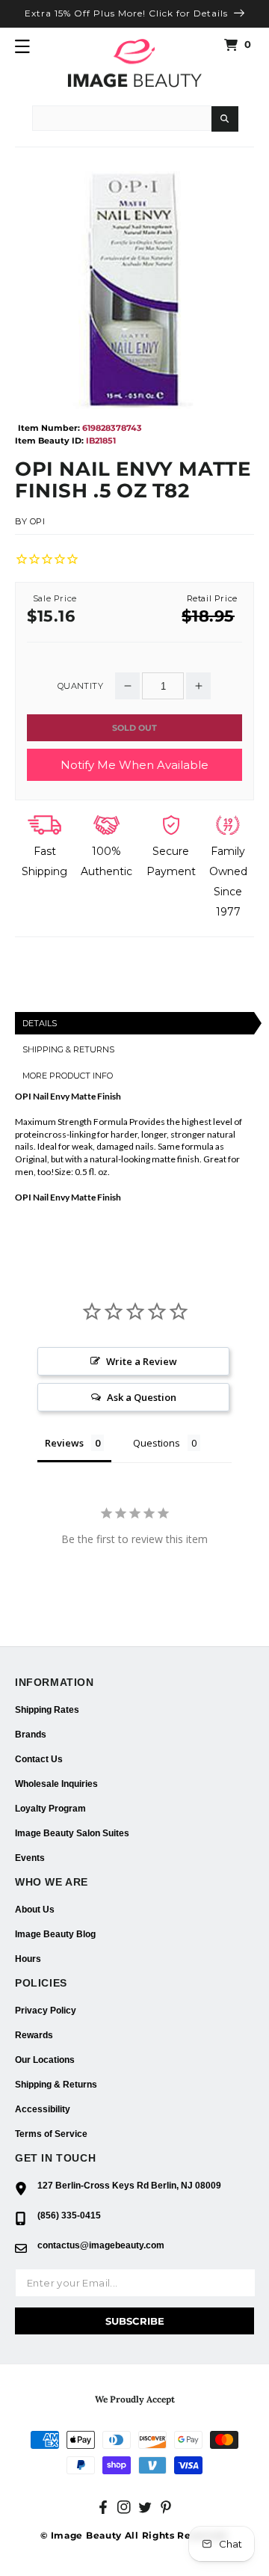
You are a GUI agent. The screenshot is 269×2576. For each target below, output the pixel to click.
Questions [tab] (157, 1443)
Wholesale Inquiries (56, 1784)
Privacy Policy (46, 2011)
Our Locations (45, 2060)
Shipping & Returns (56, 2085)
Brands (31, 1735)
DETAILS (40, 1023)
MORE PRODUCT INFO (68, 1076)
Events (30, 1858)
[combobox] (122, 118)
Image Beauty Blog (55, 1934)
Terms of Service (51, 2134)
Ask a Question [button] (142, 1397)
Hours (28, 1959)
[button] (22, 46)
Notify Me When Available (134, 765)
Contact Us (39, 1759)
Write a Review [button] (142, 1361)
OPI (38, 521)
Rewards (34, 2035)
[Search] (225, 119)
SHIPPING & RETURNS (68, 1049)
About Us (35, 1910)
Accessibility (43, 2109)
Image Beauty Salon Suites (72, 1833)
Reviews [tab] (64, 1443)
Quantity (80, 686)
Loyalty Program (50, 1809)
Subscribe (135, 2321)
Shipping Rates (47, 1710)
